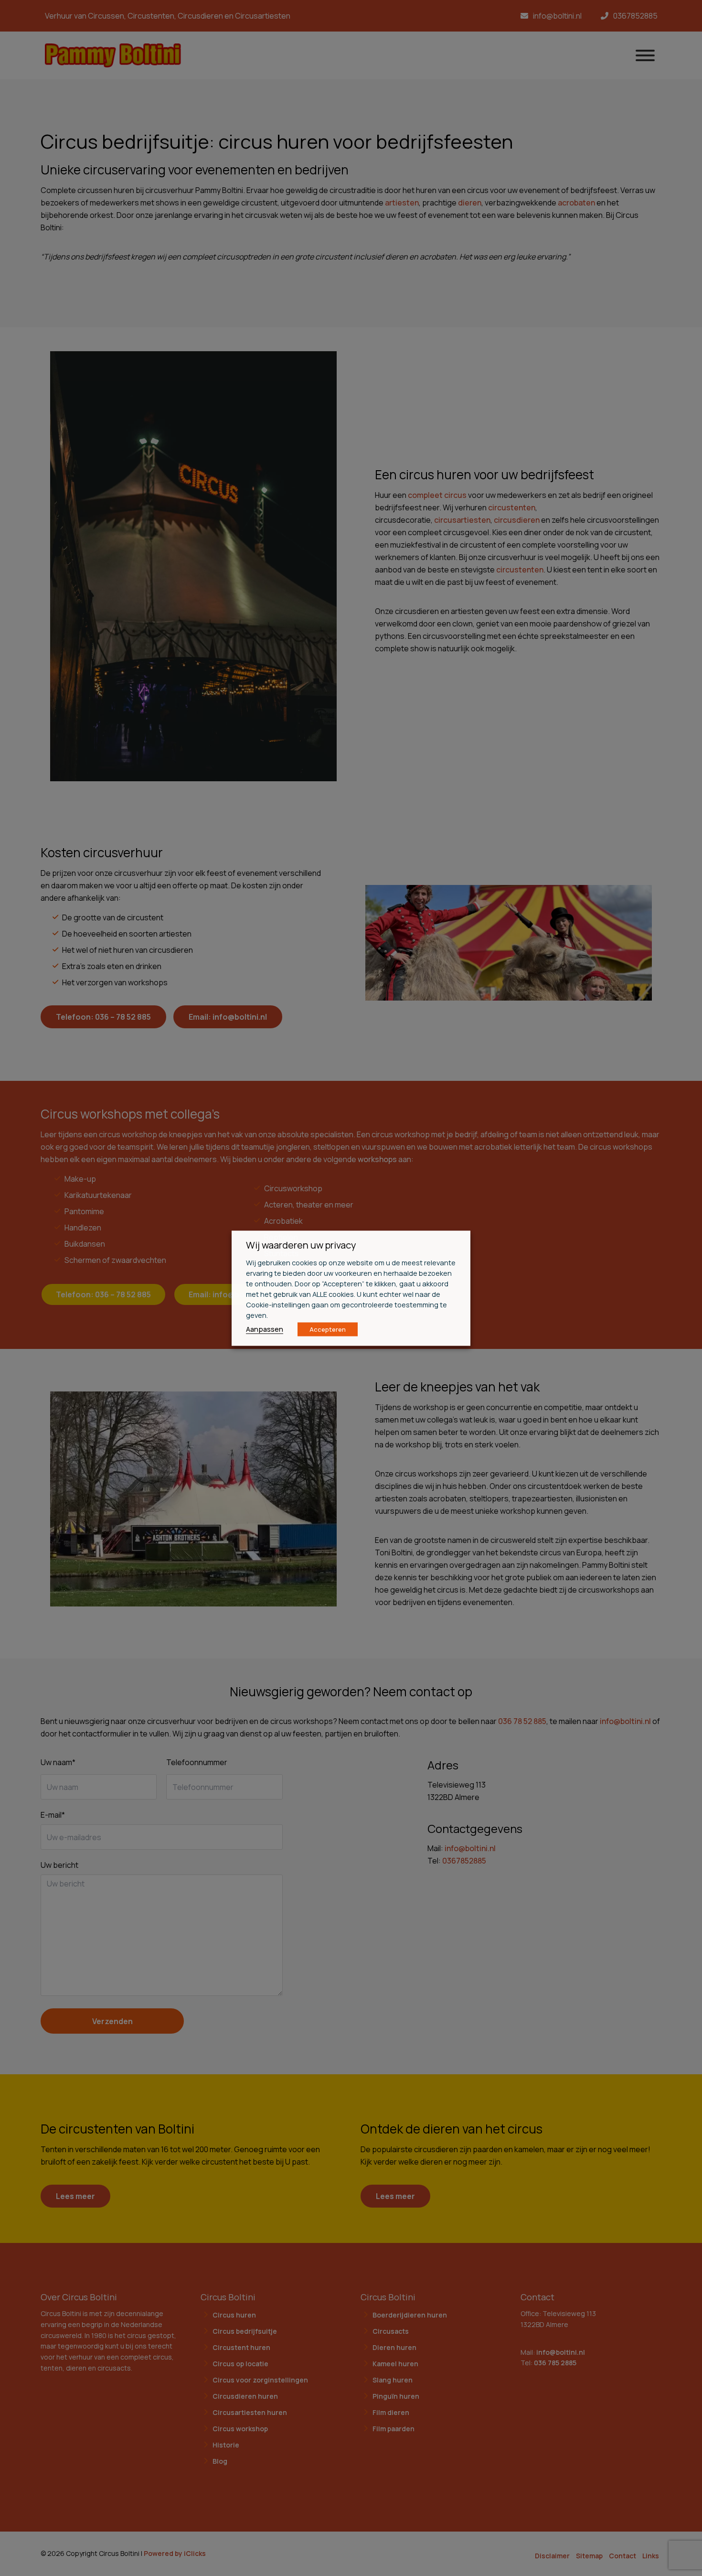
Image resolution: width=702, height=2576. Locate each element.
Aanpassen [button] (265, 1328)
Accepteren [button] (328, 1329)
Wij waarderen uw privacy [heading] (301, 1245)
